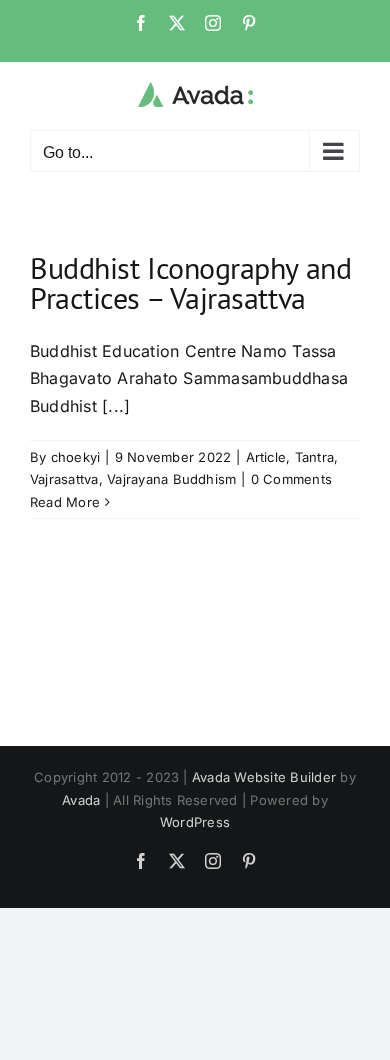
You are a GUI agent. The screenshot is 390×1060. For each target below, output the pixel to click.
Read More (65, 502)
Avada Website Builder (264, 777)
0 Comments (291, 479)
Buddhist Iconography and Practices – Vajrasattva (190, 282)
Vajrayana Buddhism (171, 479)
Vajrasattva (64, 479)
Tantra (314, 457)
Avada (81, 800)
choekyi (76, 457)
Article (266, 457)
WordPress (195, 822)
